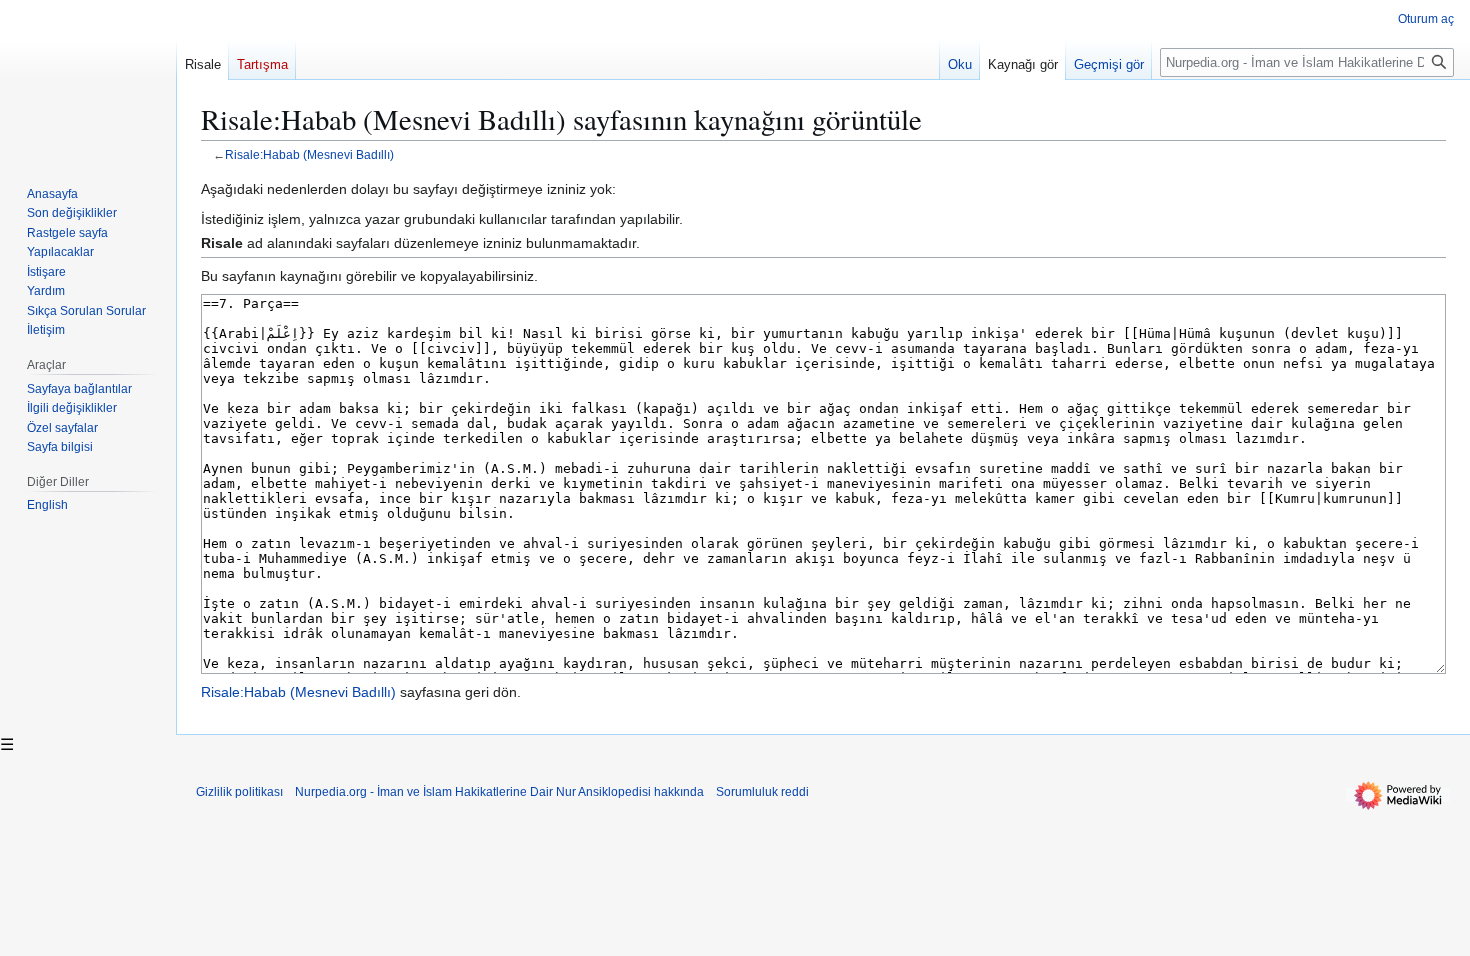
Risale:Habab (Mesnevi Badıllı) (309, 154)
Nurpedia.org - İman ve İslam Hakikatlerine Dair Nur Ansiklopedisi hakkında (499, 792)
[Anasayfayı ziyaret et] (88, 80)
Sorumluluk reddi (762, 792)
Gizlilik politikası (239, 792)
